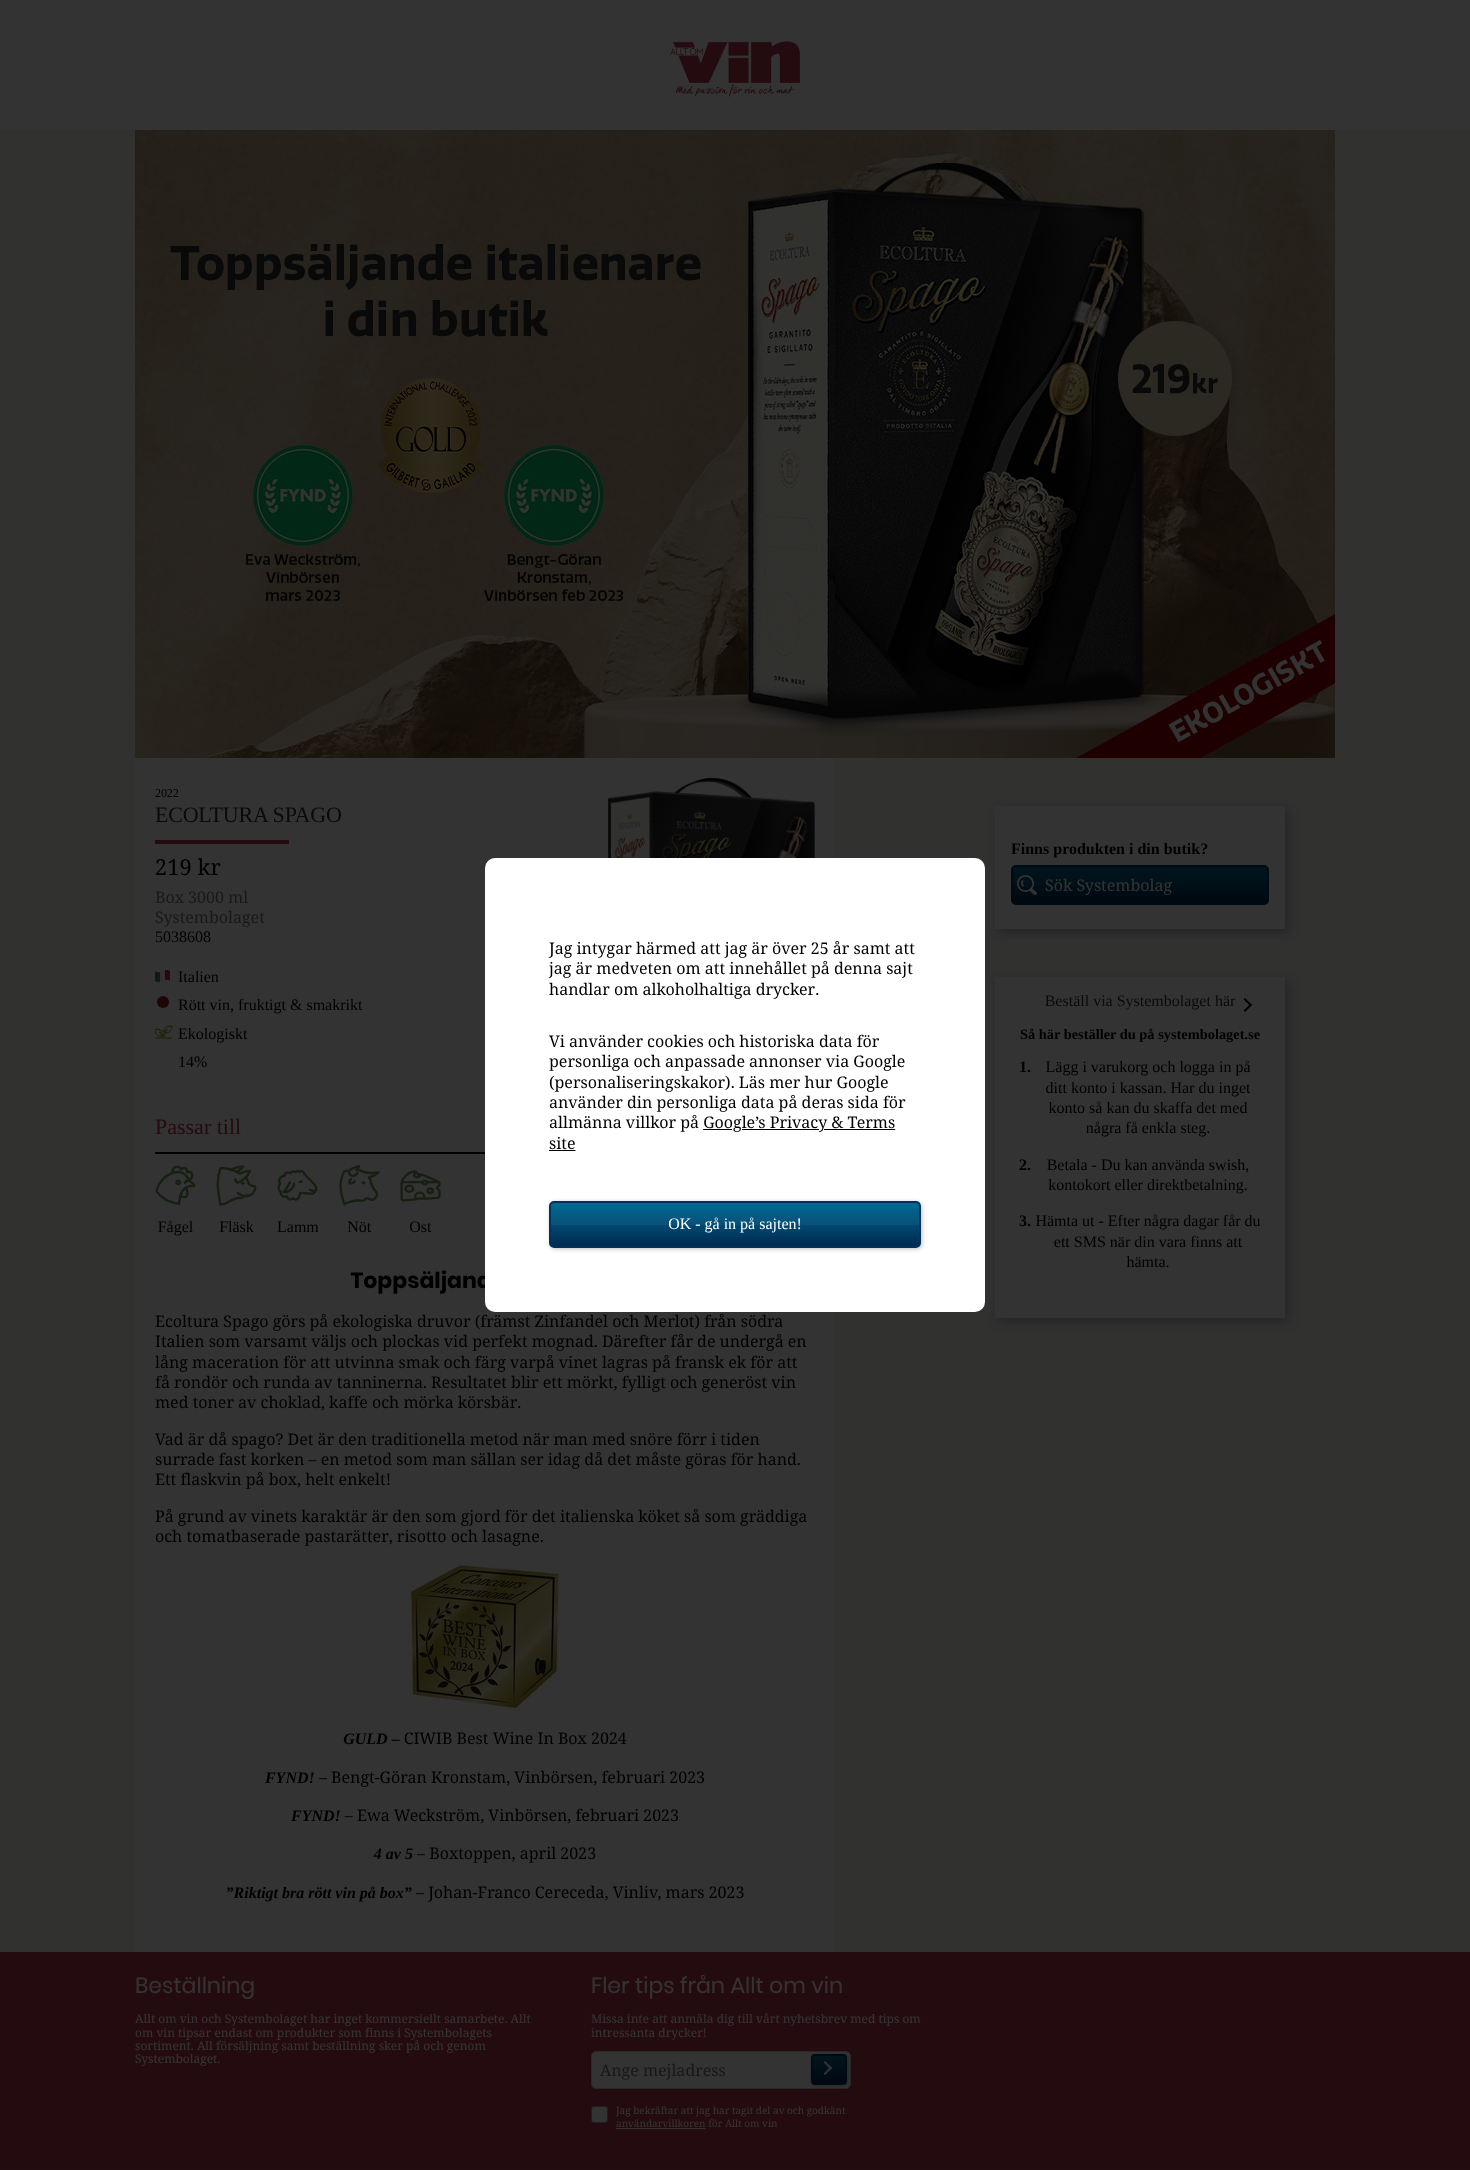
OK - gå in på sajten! (735, 1224)
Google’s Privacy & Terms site (722, 1132)
